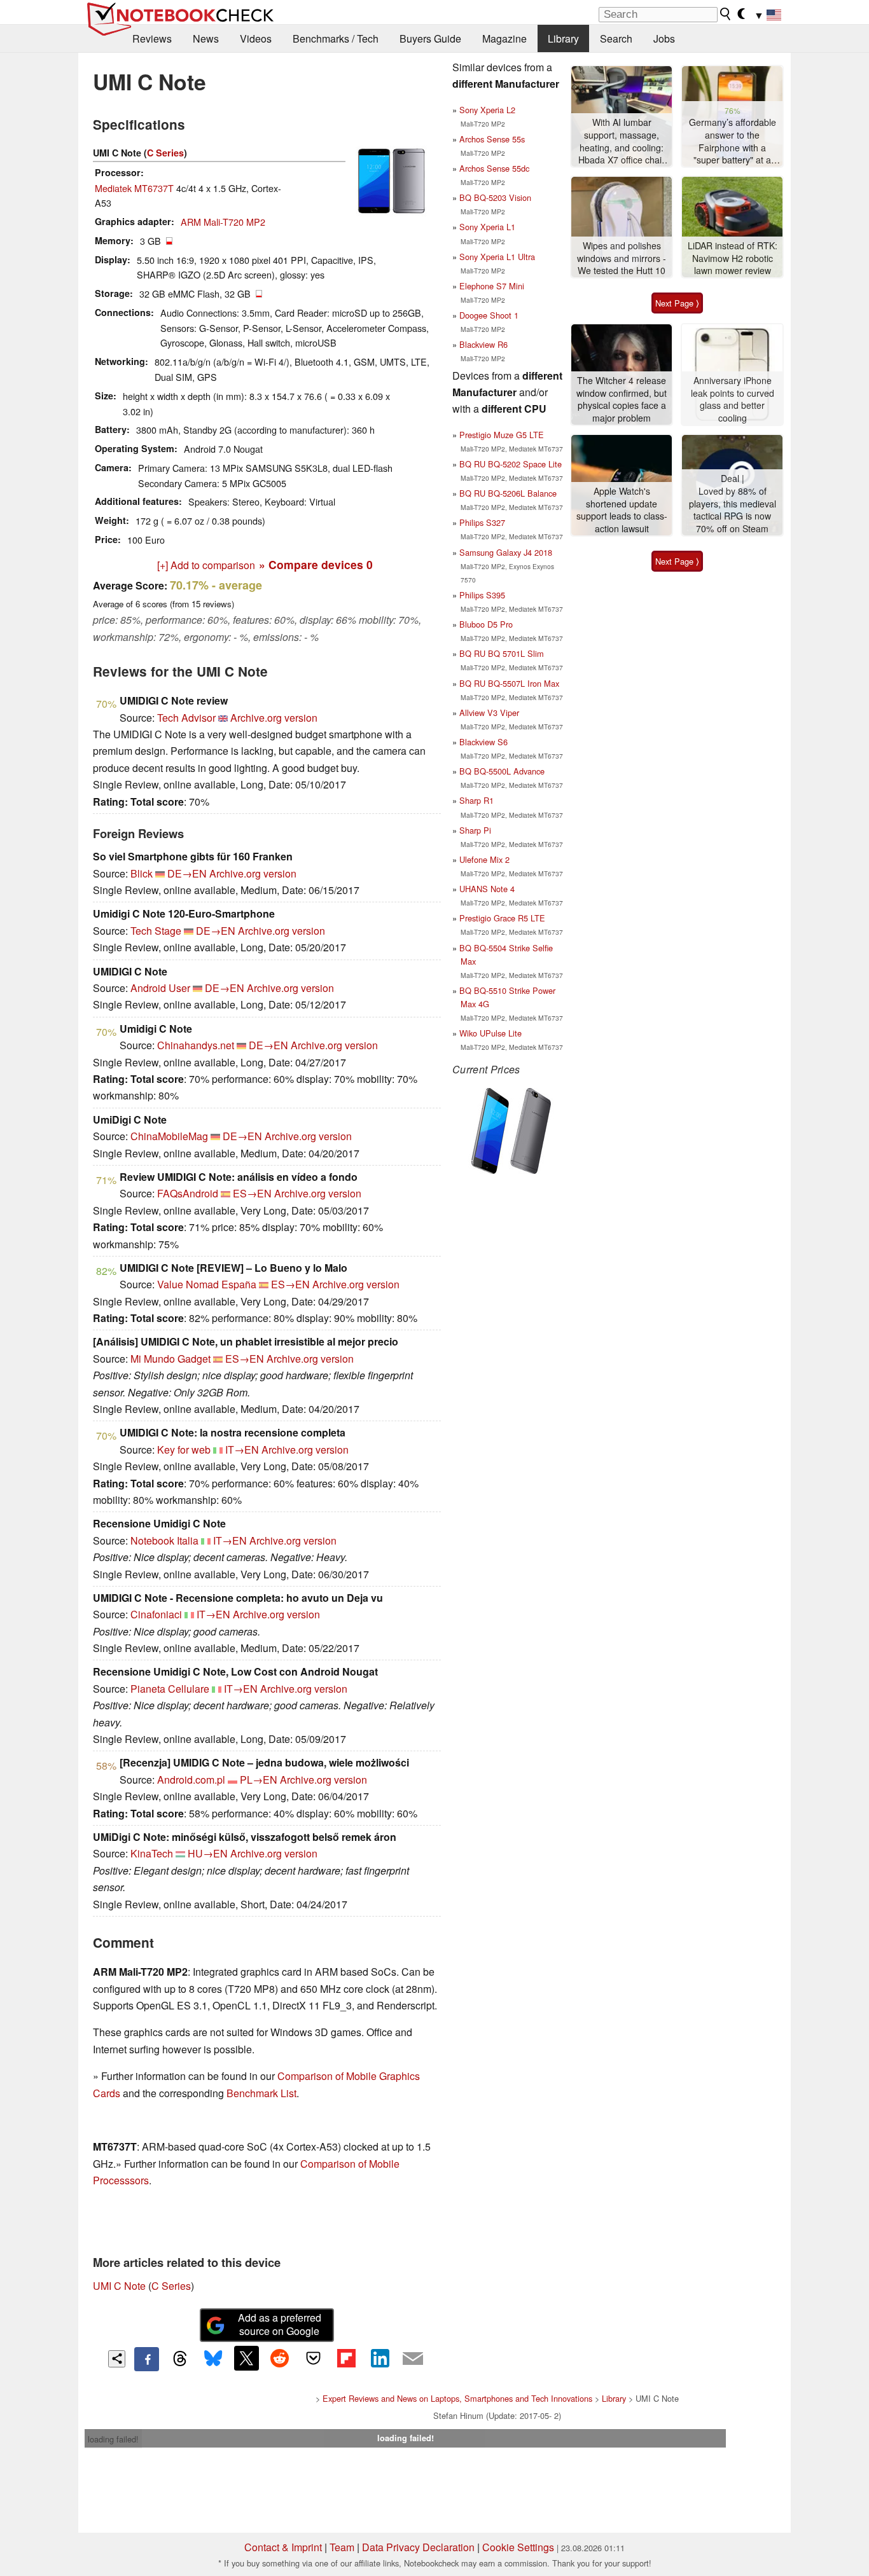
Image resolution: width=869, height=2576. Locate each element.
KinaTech (152, 1853)
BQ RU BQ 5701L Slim (502, 653)
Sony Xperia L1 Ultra (497, 257)
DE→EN (187, 873)
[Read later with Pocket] (313, 2358)
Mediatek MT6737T (134, 188)
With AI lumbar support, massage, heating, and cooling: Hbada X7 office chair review (622, 141)
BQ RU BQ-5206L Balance (508, 493)
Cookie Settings (518, 2547)
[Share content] (117, 2359)
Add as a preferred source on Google (280, 2324)
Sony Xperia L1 (487, 227)
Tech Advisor (186, 718)
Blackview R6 (483, 344)
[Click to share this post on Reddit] (280, 2358)
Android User (160, 988)
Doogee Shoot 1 (489, 315)
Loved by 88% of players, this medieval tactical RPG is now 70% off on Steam (733, 510)
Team (342, 2547)
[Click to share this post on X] (246, 2358)
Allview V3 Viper (489, 713)
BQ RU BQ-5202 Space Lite (511, 464)
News (206, 38)
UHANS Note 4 (487, 889)
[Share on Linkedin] (380, 2358)
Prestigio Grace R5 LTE (502, 918)
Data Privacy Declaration (418, 2547)
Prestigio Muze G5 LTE (502, 435)
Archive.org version (274, 718)
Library (563, 38)
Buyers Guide (430, 38)
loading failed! (113, 2439)
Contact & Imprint (283, 2547)
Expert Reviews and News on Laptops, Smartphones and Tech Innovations (457, 2398)
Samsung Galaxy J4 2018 (506, 552)
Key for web (184, 1450)
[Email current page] (413, 2359)
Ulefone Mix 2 (484, 859)
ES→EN (252, 1193)
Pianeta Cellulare (170, 1689)
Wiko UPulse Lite (490, 1033)
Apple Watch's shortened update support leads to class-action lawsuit (622, 510)
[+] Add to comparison (206, 565)
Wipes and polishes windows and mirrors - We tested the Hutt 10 (622, 258)
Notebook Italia (164, 1540)
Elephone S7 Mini (492, 286)
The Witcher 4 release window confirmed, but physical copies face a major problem (622, 399)
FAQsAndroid (188, 1193)
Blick (142, 873)
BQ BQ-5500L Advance (502, 771)
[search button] (726, 14)
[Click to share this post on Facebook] (146, 2359)
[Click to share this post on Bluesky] (213, 2359)
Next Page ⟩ (677, 303)
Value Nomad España (207, 1284)
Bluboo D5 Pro (486, 624)
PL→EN (259, 1780)
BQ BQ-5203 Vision (495, 197)
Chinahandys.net (196, 1045)
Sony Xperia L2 (487, 110)
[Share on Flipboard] (346, 2358)
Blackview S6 (483, 742)
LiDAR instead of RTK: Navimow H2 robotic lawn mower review (733, 258)
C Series (165, 153)
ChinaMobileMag (169, 1136)
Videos (256, 38)
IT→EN (242, 1450)
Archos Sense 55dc (494, 168)
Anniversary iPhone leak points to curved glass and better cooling (733, 399)
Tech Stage (156, 931)
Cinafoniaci (156, 1614)
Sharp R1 (476, 800)
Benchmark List (261, 2093)
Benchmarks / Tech (336, 38)
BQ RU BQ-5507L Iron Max (509, 683)
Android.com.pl (191, 1780)
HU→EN (208, 1853)
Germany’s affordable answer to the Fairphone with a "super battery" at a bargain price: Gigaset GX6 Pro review (732, 141)
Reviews (152, 38)
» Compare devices (316, 564)
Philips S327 (482, 522)
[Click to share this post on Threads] (180, 2359)
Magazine (504, 38)
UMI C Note (119, 2286)
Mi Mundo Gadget (170, 1359)
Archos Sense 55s (492, 139)
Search (616, 38)
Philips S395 (482, 595)
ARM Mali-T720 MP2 (223, 222)
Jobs (664, 38)
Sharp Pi (475, 830)
